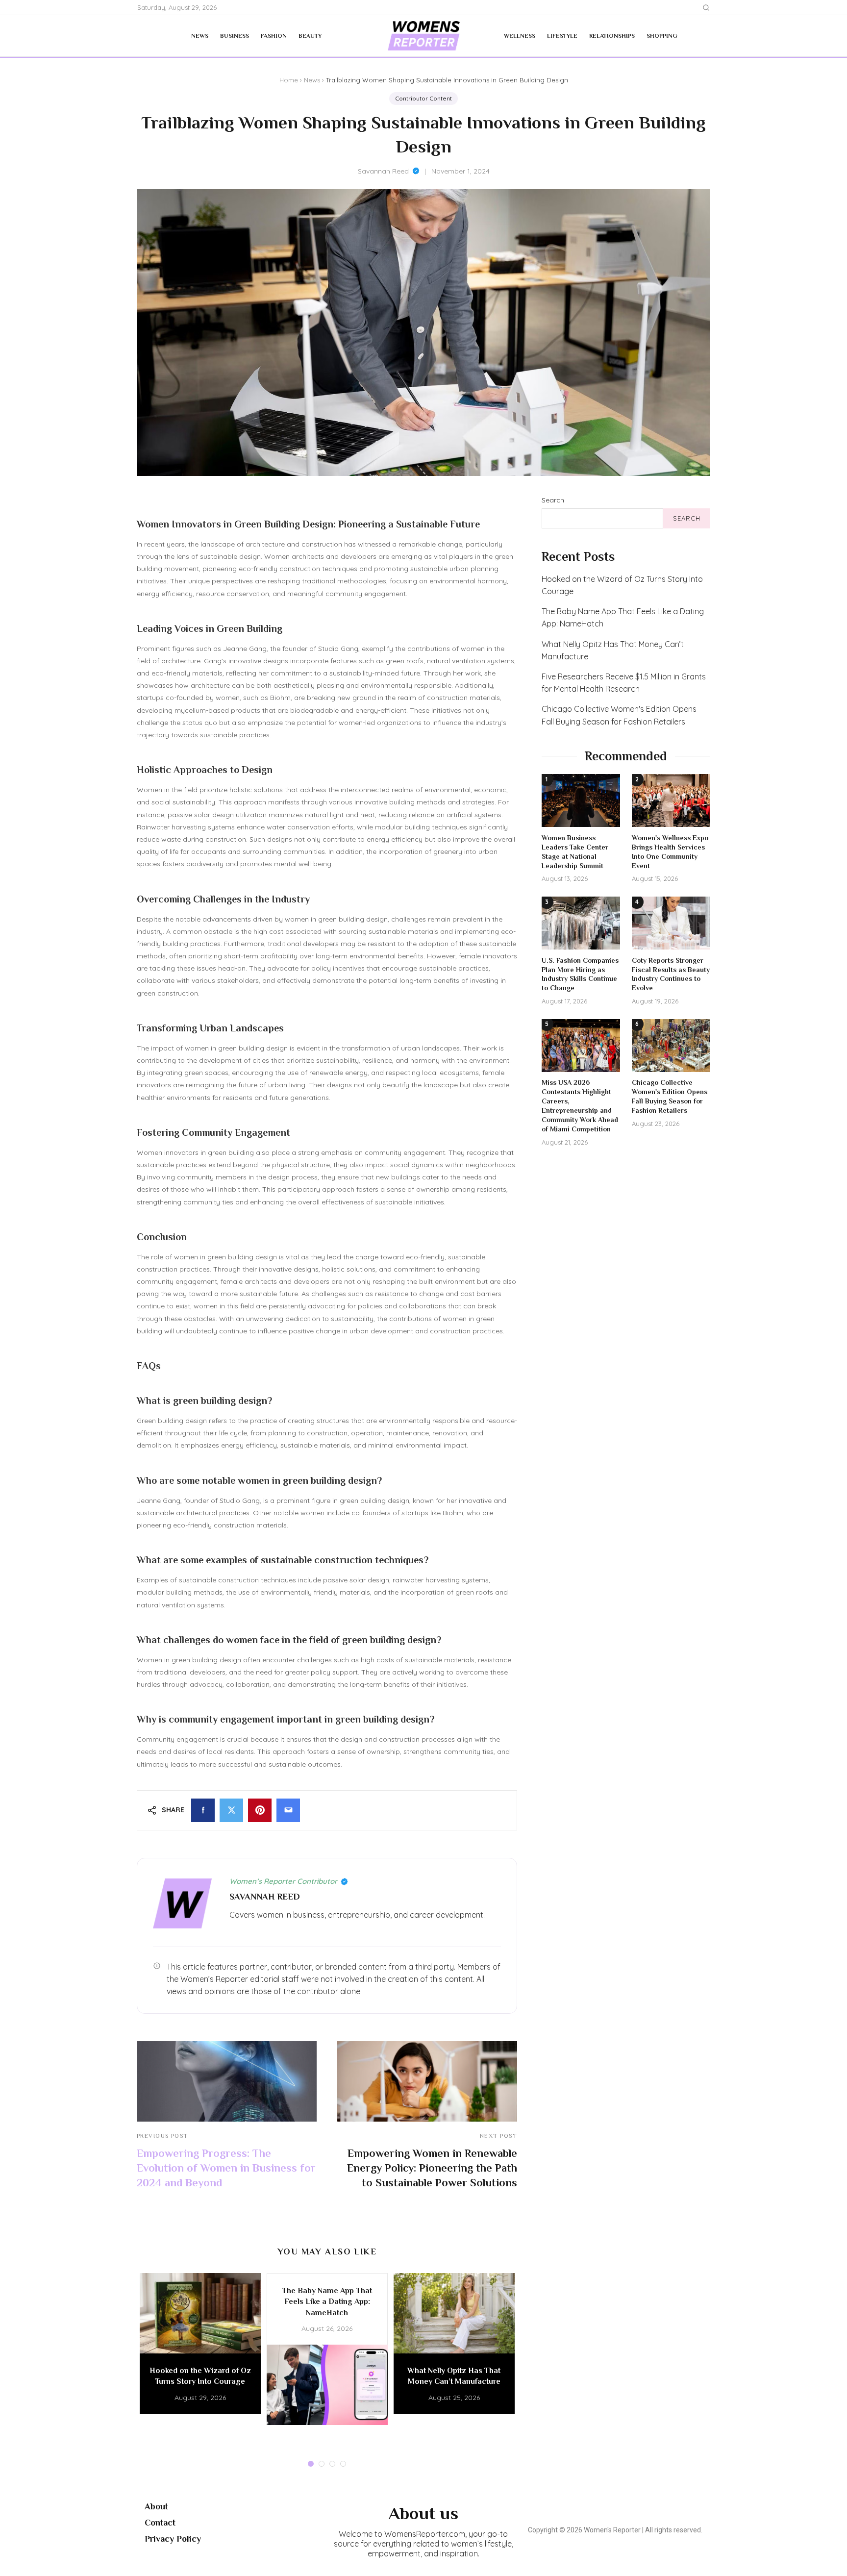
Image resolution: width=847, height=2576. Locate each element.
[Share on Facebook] (203, 1810)
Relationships (612, 36)
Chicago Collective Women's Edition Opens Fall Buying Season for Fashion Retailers (619, 715)
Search (553, 500)
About (156, 2506)
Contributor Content (423, 98)
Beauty (310, 36)
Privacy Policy (173, 2539)
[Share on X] (231, 1810)
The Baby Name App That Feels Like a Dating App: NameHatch (623, 617)
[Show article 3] (332, 2464)
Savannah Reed (383, 171)
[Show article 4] (343, 2464)
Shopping (662, 36)
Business (235, 36)
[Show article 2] (322, 2464)
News (200, 36)
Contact (160, 2523)
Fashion (274, 36)
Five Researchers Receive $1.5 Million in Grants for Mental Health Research (624, 683)
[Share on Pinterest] (260, 1810)
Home (289, 80)
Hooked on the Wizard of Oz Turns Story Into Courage (622, 585)
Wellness (520, 36)
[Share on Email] (288, 1810)
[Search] (706, 8)
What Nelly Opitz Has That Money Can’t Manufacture (613, 650)
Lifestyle (562, 36)
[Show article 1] (311, 2464)
